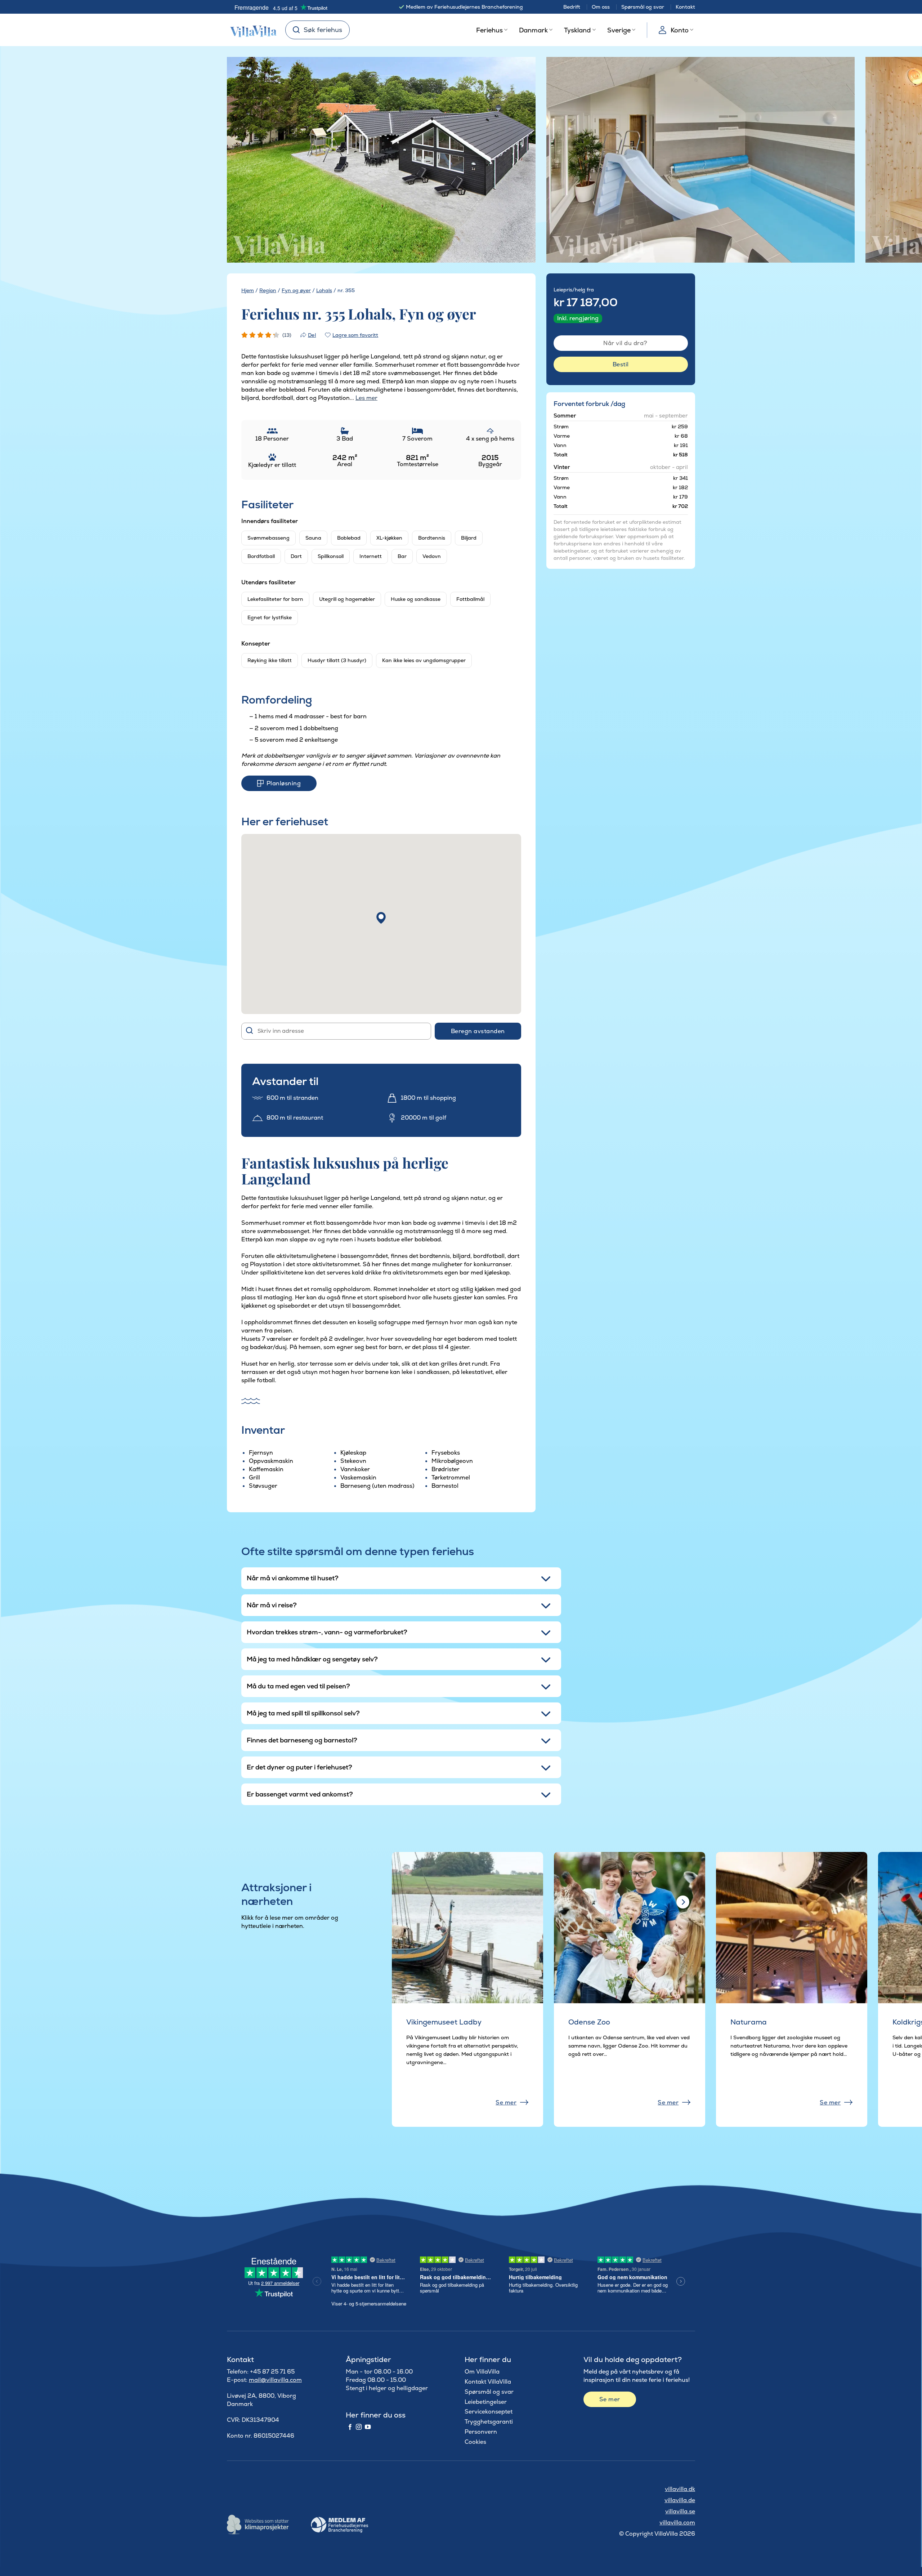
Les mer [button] (366, 398)
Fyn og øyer (296, 290)
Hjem (248, 290)
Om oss (601, 7)
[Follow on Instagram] (359, 2427)
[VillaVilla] (251, 30)
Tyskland (577, 30)
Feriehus (489, 30)
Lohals (324, 290)
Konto (680, 30)
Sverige (619, 30)
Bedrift (572, 7)
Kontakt (685, 7)
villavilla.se (680, 2511)
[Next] (517, 160)
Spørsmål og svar (643, 7)
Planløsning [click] (284, 783)
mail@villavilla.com (275, 2380)
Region (268, 290)
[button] (381, 918)
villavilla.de (680, 2500)
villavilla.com (677, 2523)
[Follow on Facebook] (350, 2427)
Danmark (533, 30)
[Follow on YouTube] (368, 2427)
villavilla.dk (680, 2489)
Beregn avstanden (478, 1031)
